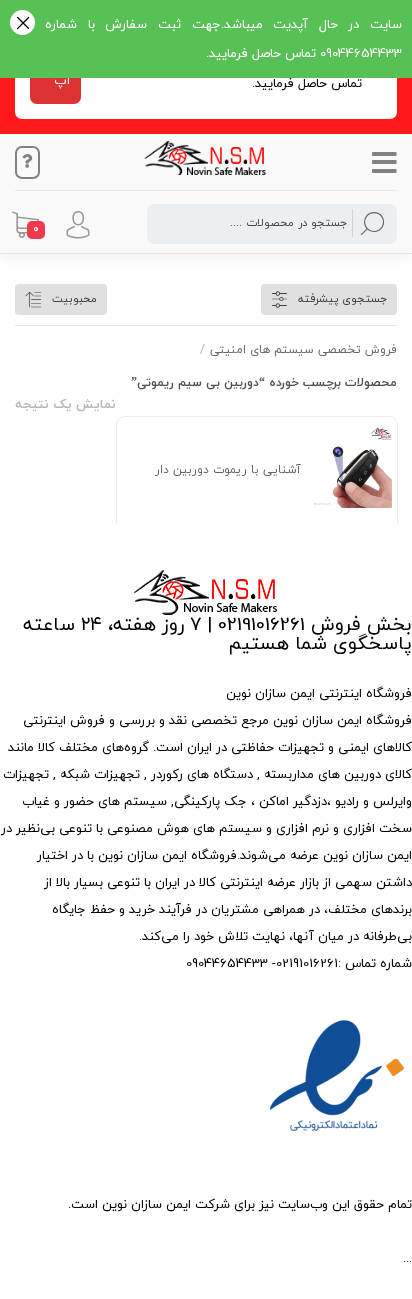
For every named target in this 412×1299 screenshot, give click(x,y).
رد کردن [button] (22, 24)
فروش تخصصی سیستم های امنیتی (303, 349)
